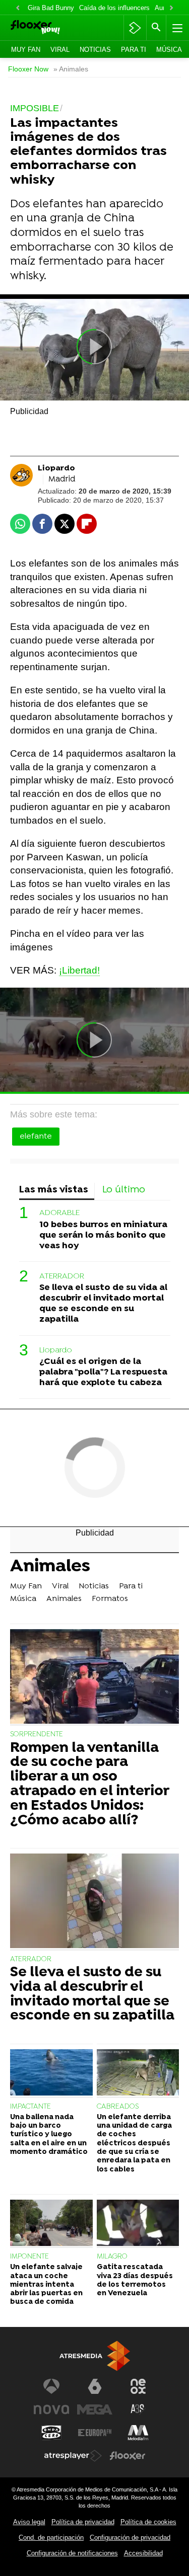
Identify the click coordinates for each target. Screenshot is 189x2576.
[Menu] (176, 28)
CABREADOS (118, 2107)
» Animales (71, 69)
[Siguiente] (171, 8)
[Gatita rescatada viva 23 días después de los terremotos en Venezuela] (138, 2224)
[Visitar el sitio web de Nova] (51, 2409)
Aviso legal (29, 2522)
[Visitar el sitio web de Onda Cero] (51, 2433)
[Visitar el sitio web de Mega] (95, 2409)
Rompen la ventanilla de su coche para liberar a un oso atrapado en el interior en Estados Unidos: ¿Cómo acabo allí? (89, 1785)
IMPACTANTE (30, 2107)
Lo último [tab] (124, 1190)
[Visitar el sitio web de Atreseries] (138, 2409)
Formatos (110, 1599)
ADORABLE (59, 1213)
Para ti (134, 50)
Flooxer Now (28, 69)
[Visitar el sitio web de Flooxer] (128, 2456)
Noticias (95, 50)
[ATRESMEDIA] (95, 2356)
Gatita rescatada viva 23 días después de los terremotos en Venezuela (135, 2280)
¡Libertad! (79, 970)
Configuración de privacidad (130, 2538)
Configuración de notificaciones (72, 2553)
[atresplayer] (135, 28)
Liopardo (56, 1350)
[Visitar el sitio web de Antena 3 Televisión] (51, 2386)
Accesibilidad (143, 2553)
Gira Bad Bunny (51, 8)
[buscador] (156, 28)
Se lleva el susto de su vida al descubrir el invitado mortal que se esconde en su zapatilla (103, 1304)
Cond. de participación (51, 2538)
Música (169, 50)
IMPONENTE (29, 2257)
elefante (36, 1137)
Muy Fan (26, 50)
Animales (50, 1568)
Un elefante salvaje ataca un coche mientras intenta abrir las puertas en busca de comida (46, 2285)
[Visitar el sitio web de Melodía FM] (138, 2433)
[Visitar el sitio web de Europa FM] (95, 2433)
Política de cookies (148, 2522)
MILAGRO (112, 2257)
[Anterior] (18, 8)
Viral (60, 50)
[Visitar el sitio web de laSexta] (95, 2386)
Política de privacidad (83, 2522)
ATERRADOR (62, 1276)
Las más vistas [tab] (54, 1190)
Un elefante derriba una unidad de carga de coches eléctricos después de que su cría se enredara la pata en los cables (134, 2144)
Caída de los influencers (114, 8)
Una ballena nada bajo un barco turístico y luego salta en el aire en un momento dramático (49, 2135)
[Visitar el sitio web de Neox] (138, 2386)
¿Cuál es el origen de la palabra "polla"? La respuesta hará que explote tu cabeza (103, 1372)
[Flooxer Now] (48, 28)
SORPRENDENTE (37, 1735)
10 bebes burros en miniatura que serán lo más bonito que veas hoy (103, 1235)
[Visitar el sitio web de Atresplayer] (73, 2456)
